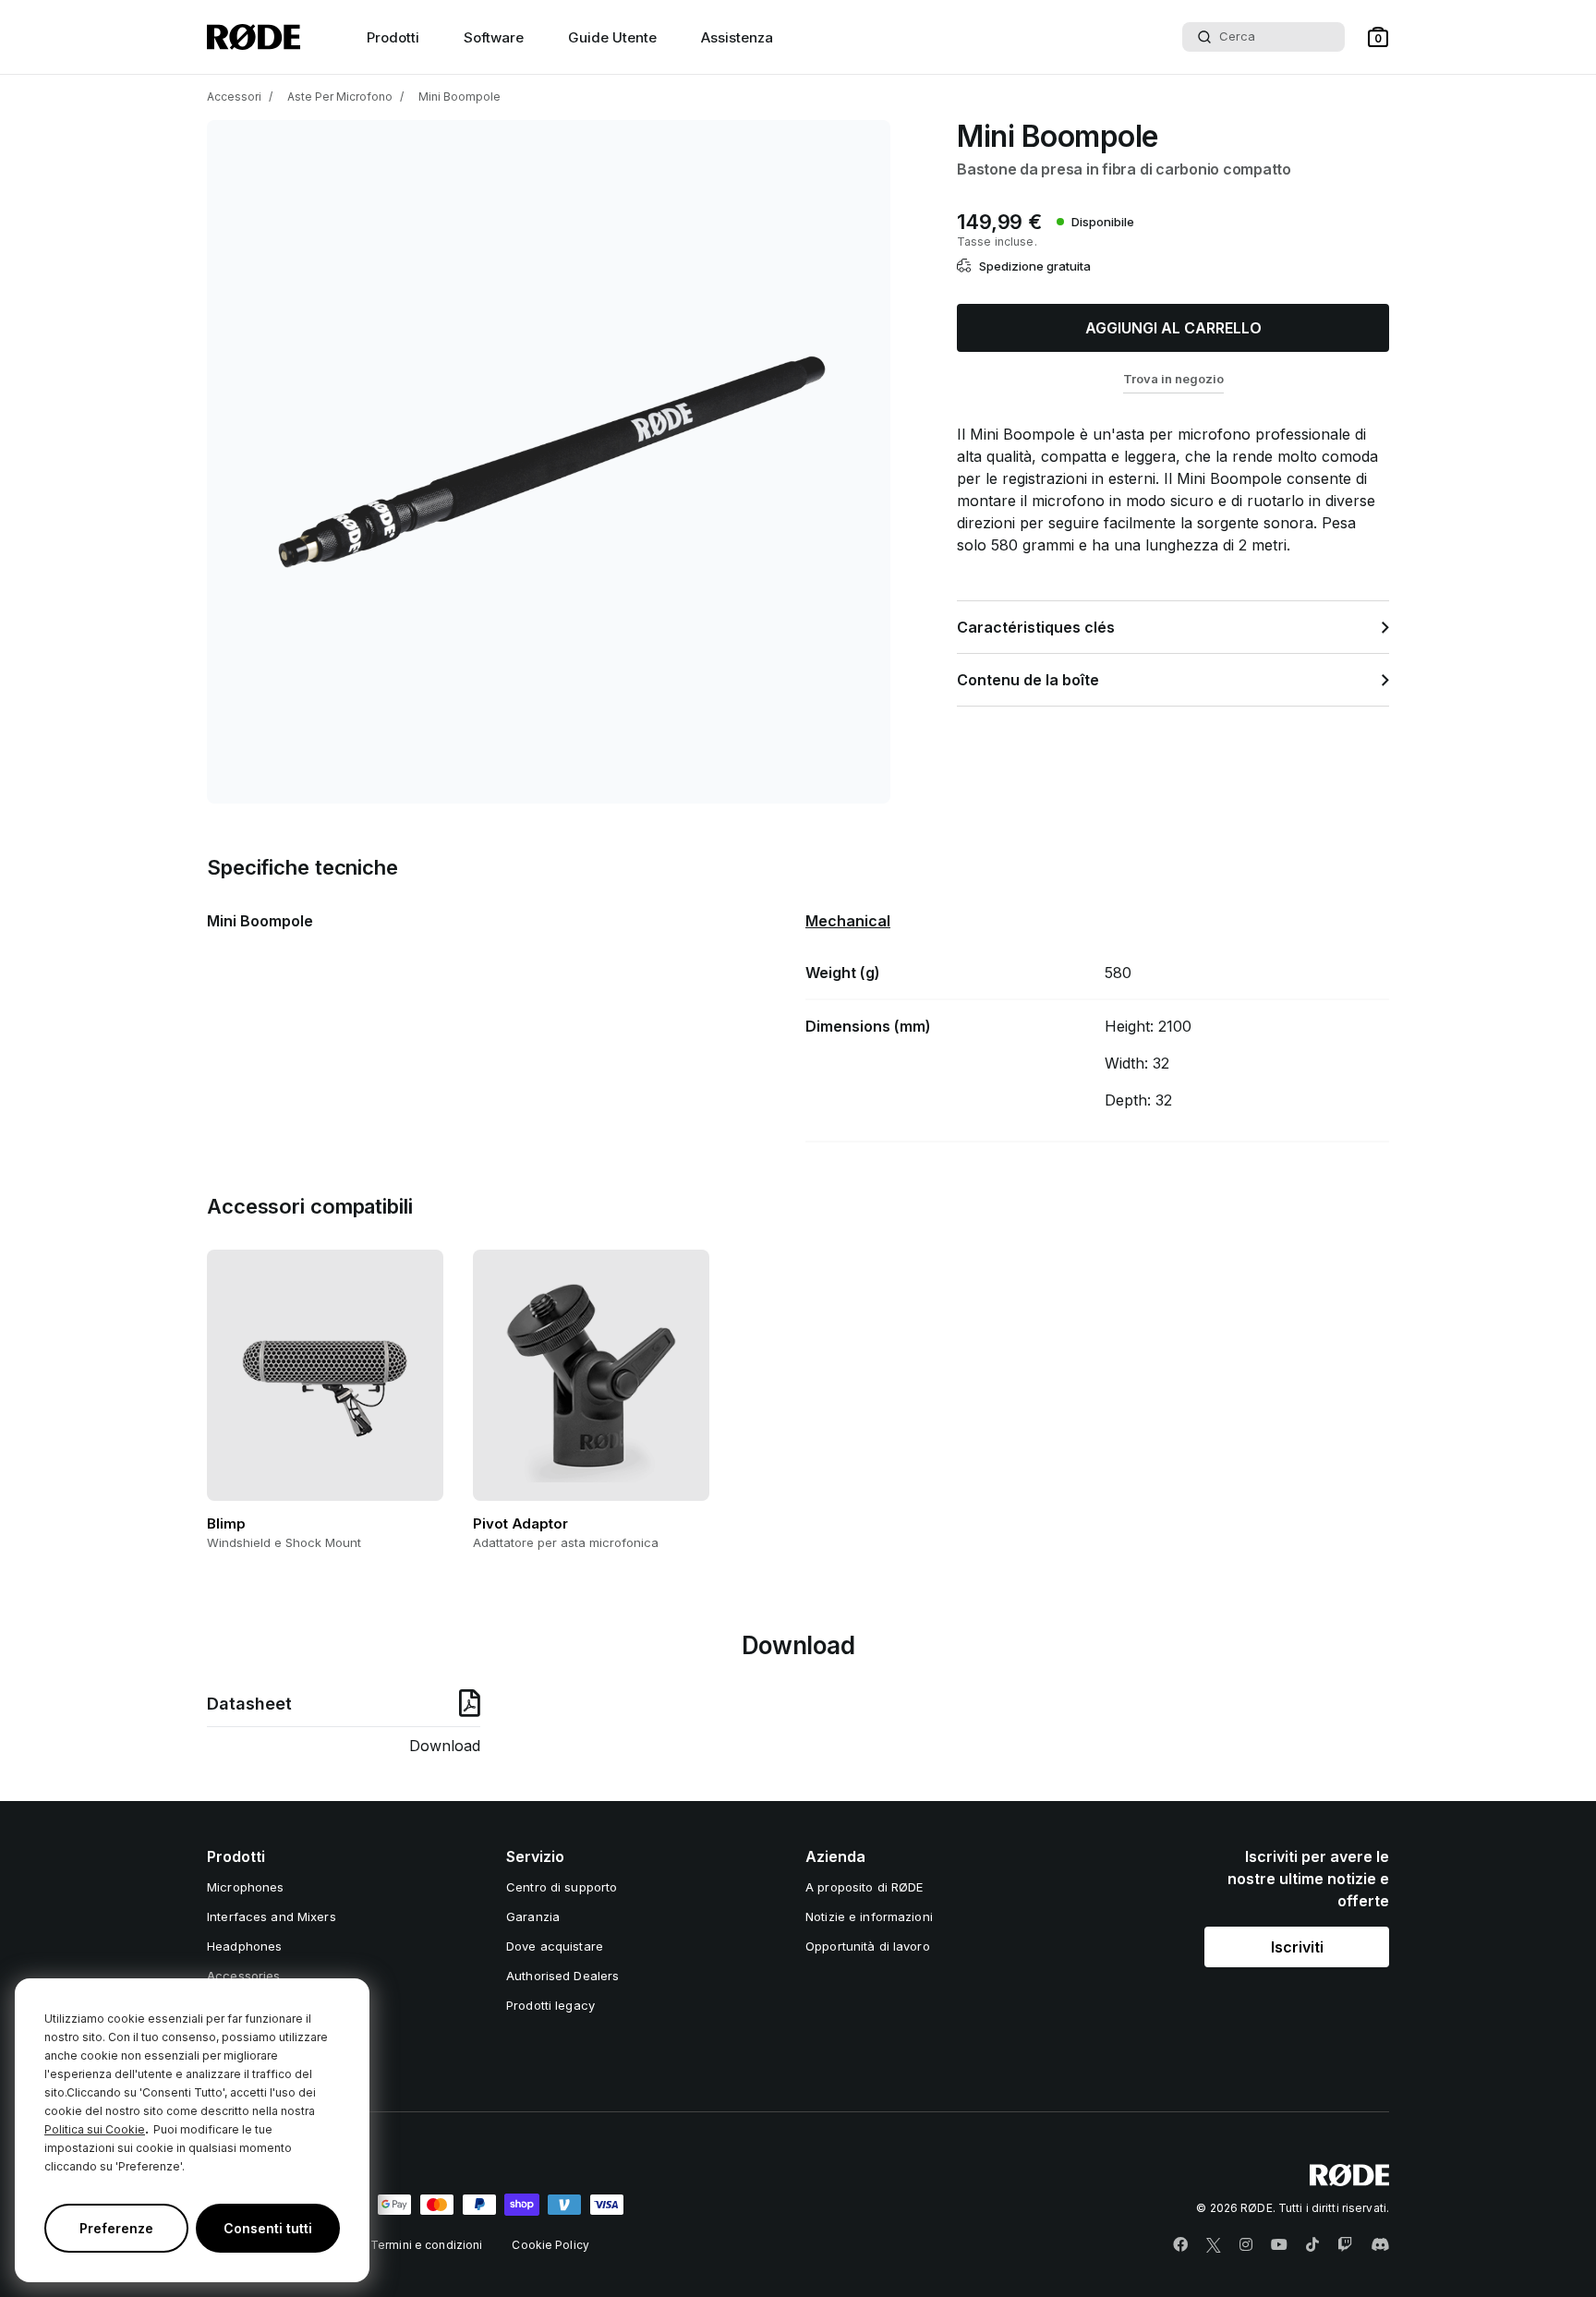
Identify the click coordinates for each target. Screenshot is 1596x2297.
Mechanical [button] (848, 921)
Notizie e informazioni (869, 1916)
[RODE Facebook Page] (1180, 2245)
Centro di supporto (562, 1887)
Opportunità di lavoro (868, 1946)
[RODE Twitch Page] (1345, 2245)
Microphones (245, 1887)
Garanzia (533, 1916)
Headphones (244, 1946)
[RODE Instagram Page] (1246, 2245)
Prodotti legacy (550, 2005)
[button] (1378, 37)
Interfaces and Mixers (272, 1916)
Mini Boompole (459, 97)
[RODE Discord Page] (1380, 2245)
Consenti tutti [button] (268, 2228)
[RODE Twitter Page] (1214, 2245)
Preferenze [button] (116, 2228)
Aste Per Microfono (340, 97)
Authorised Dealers (562, 1976)
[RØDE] (254, 37)
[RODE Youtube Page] (1279, 2245)
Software (494, 37)
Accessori (234, 97)
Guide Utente (612, 37)
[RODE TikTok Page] (1312, 2245)
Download (445, 1746)
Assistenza (737, 37)
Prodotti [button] (393, 37)
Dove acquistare (555, 1946)
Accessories (243, 1976)
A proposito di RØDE (864, 1887)
